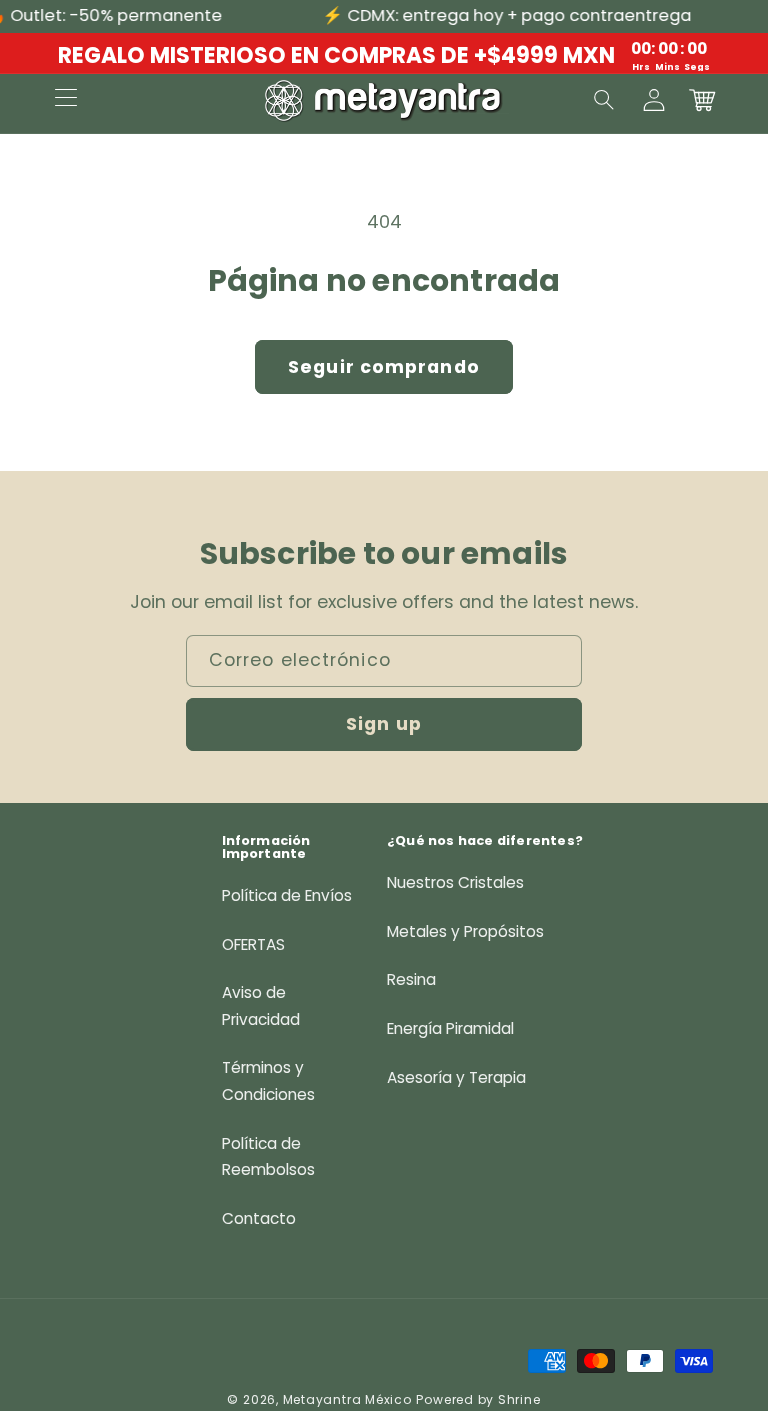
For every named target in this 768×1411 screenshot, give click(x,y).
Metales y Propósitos (465, 931)
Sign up (384, 724)
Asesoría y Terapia (456, 1077)
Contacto (259, 1218)
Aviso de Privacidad (261, 1006)
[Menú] (66, 100)
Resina (411, 979)
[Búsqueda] (605, 100)
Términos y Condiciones (268, 1081)
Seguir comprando (384, 367)
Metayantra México (347, 1399)
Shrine (519, 1399)
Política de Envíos (287, 895)
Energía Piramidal (450, 1028)
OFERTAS (253, 944)
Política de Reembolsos (268, 1157)
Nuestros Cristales (455, 882)
